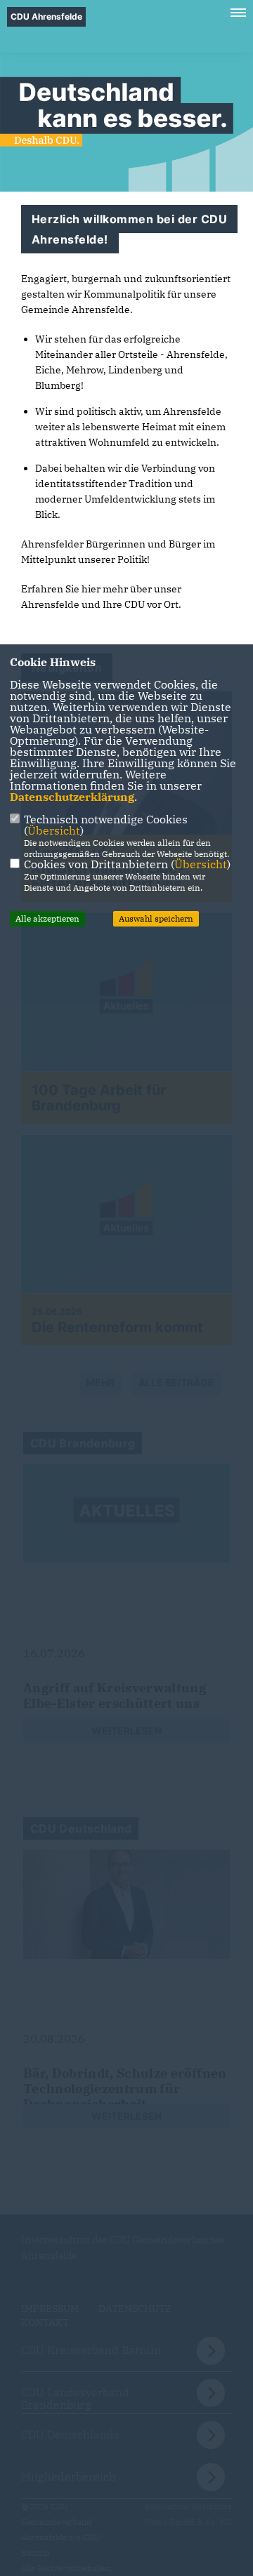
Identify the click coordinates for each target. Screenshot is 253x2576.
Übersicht (54, 830)
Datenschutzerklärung (72, 797)
